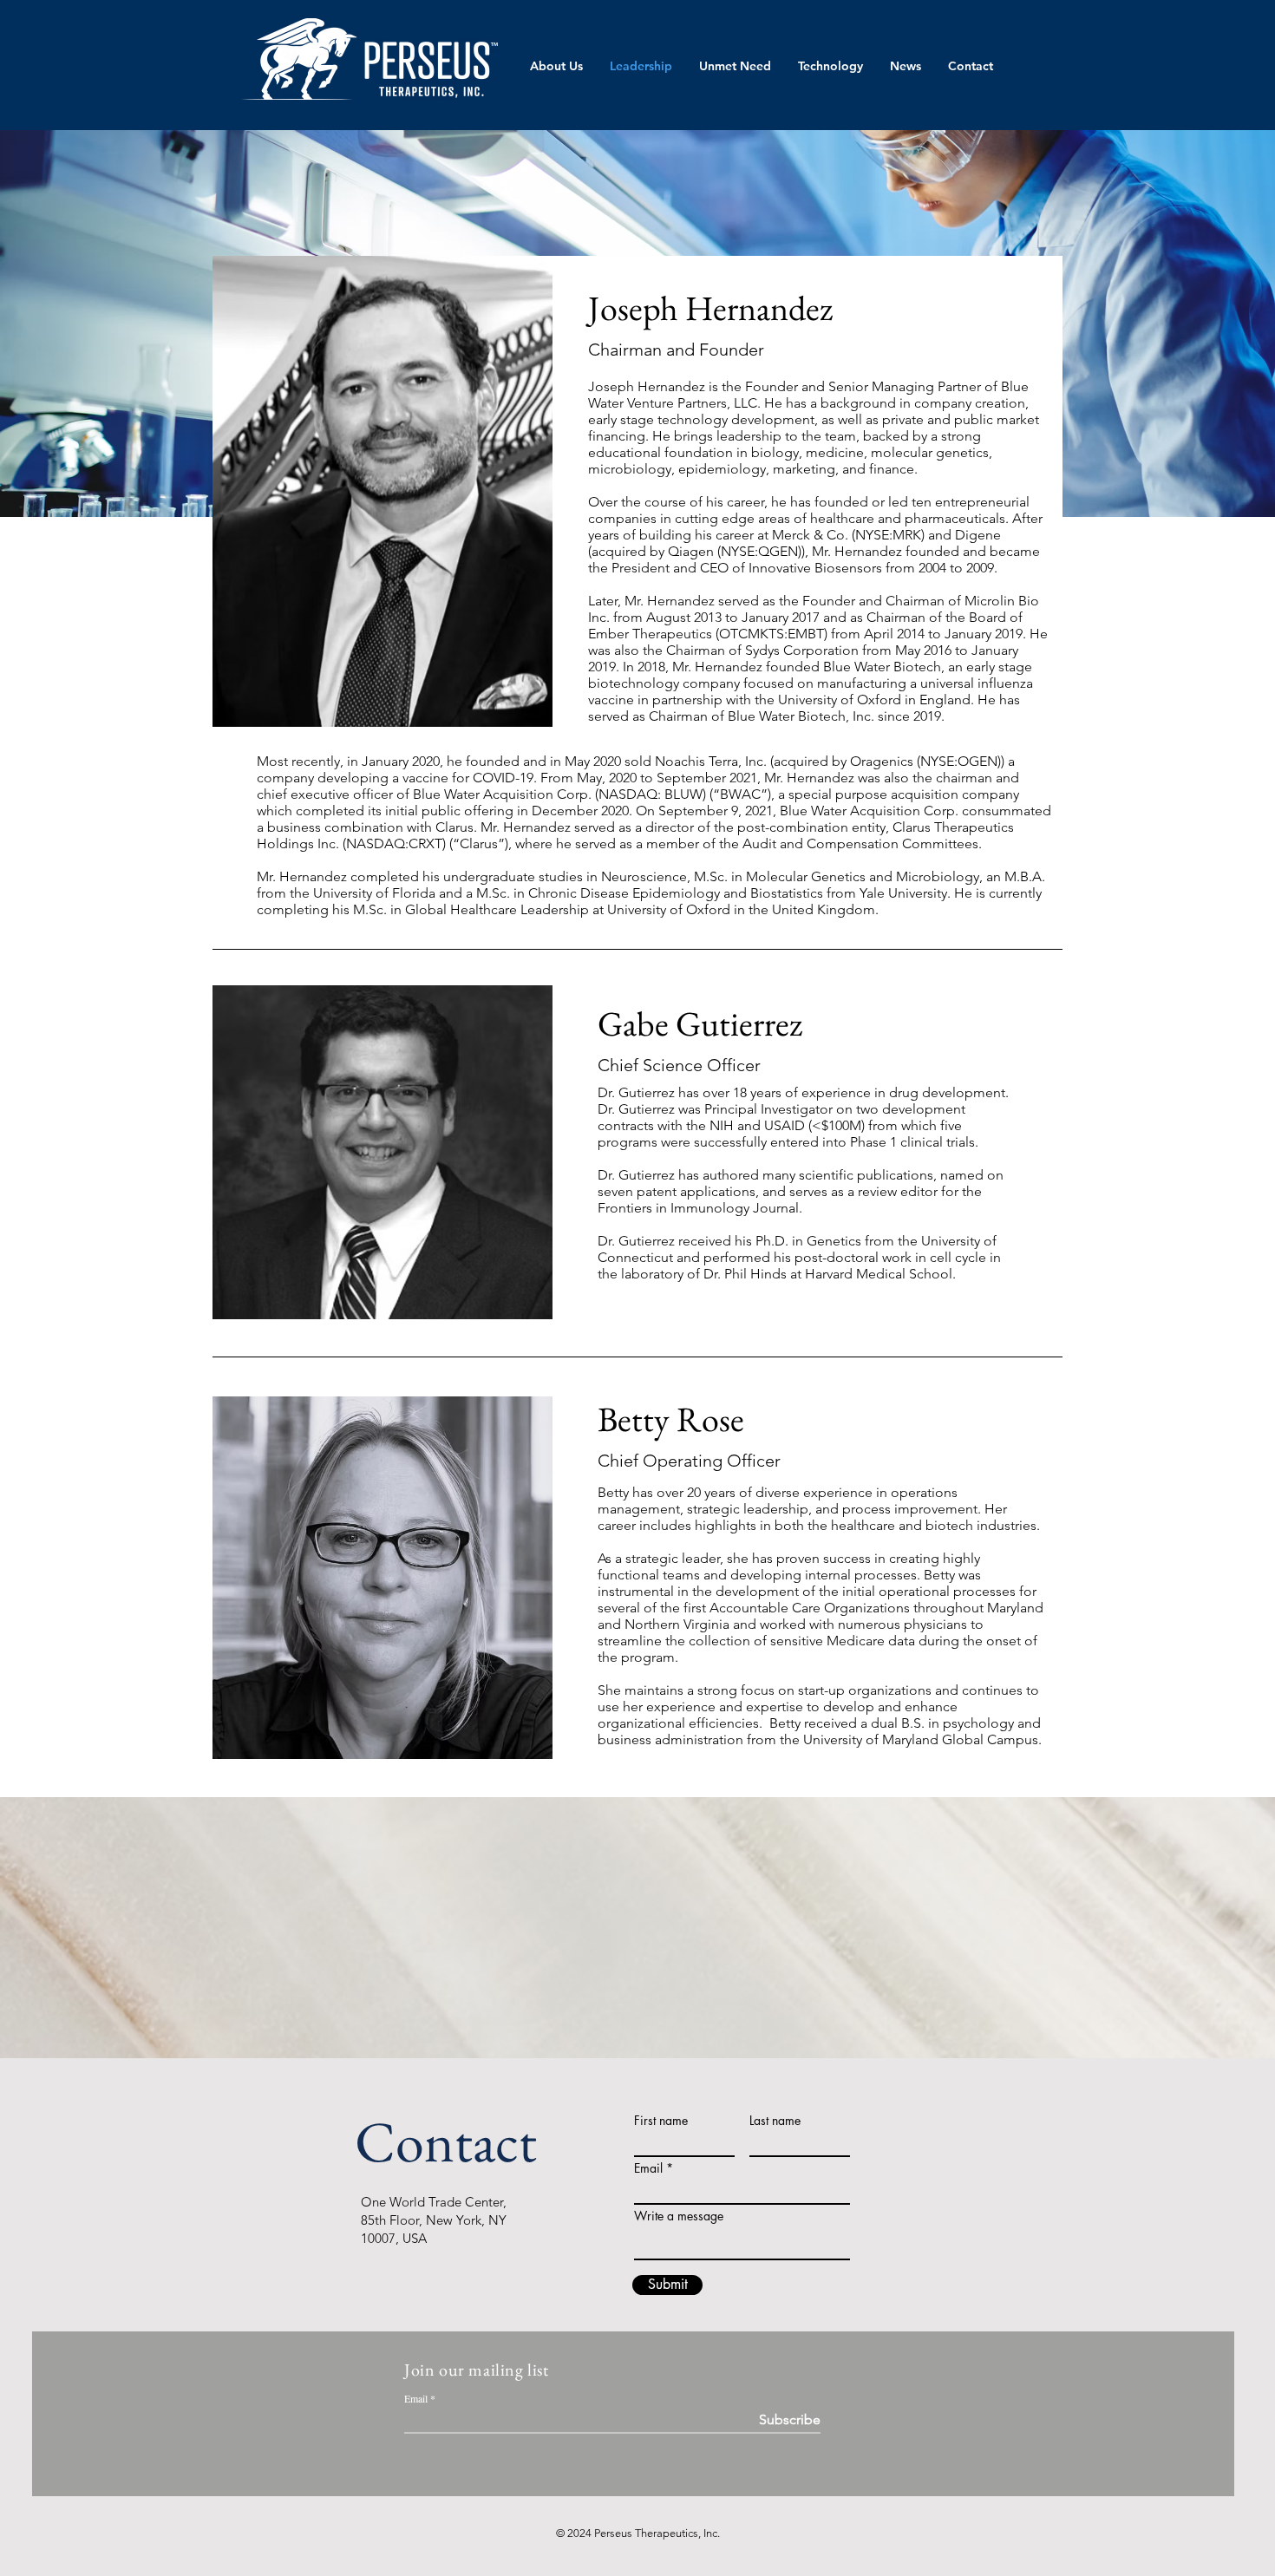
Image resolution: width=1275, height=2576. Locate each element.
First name (661, 2121)
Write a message (679, 2216)
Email (648, 2168)
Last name (775, 2121)
